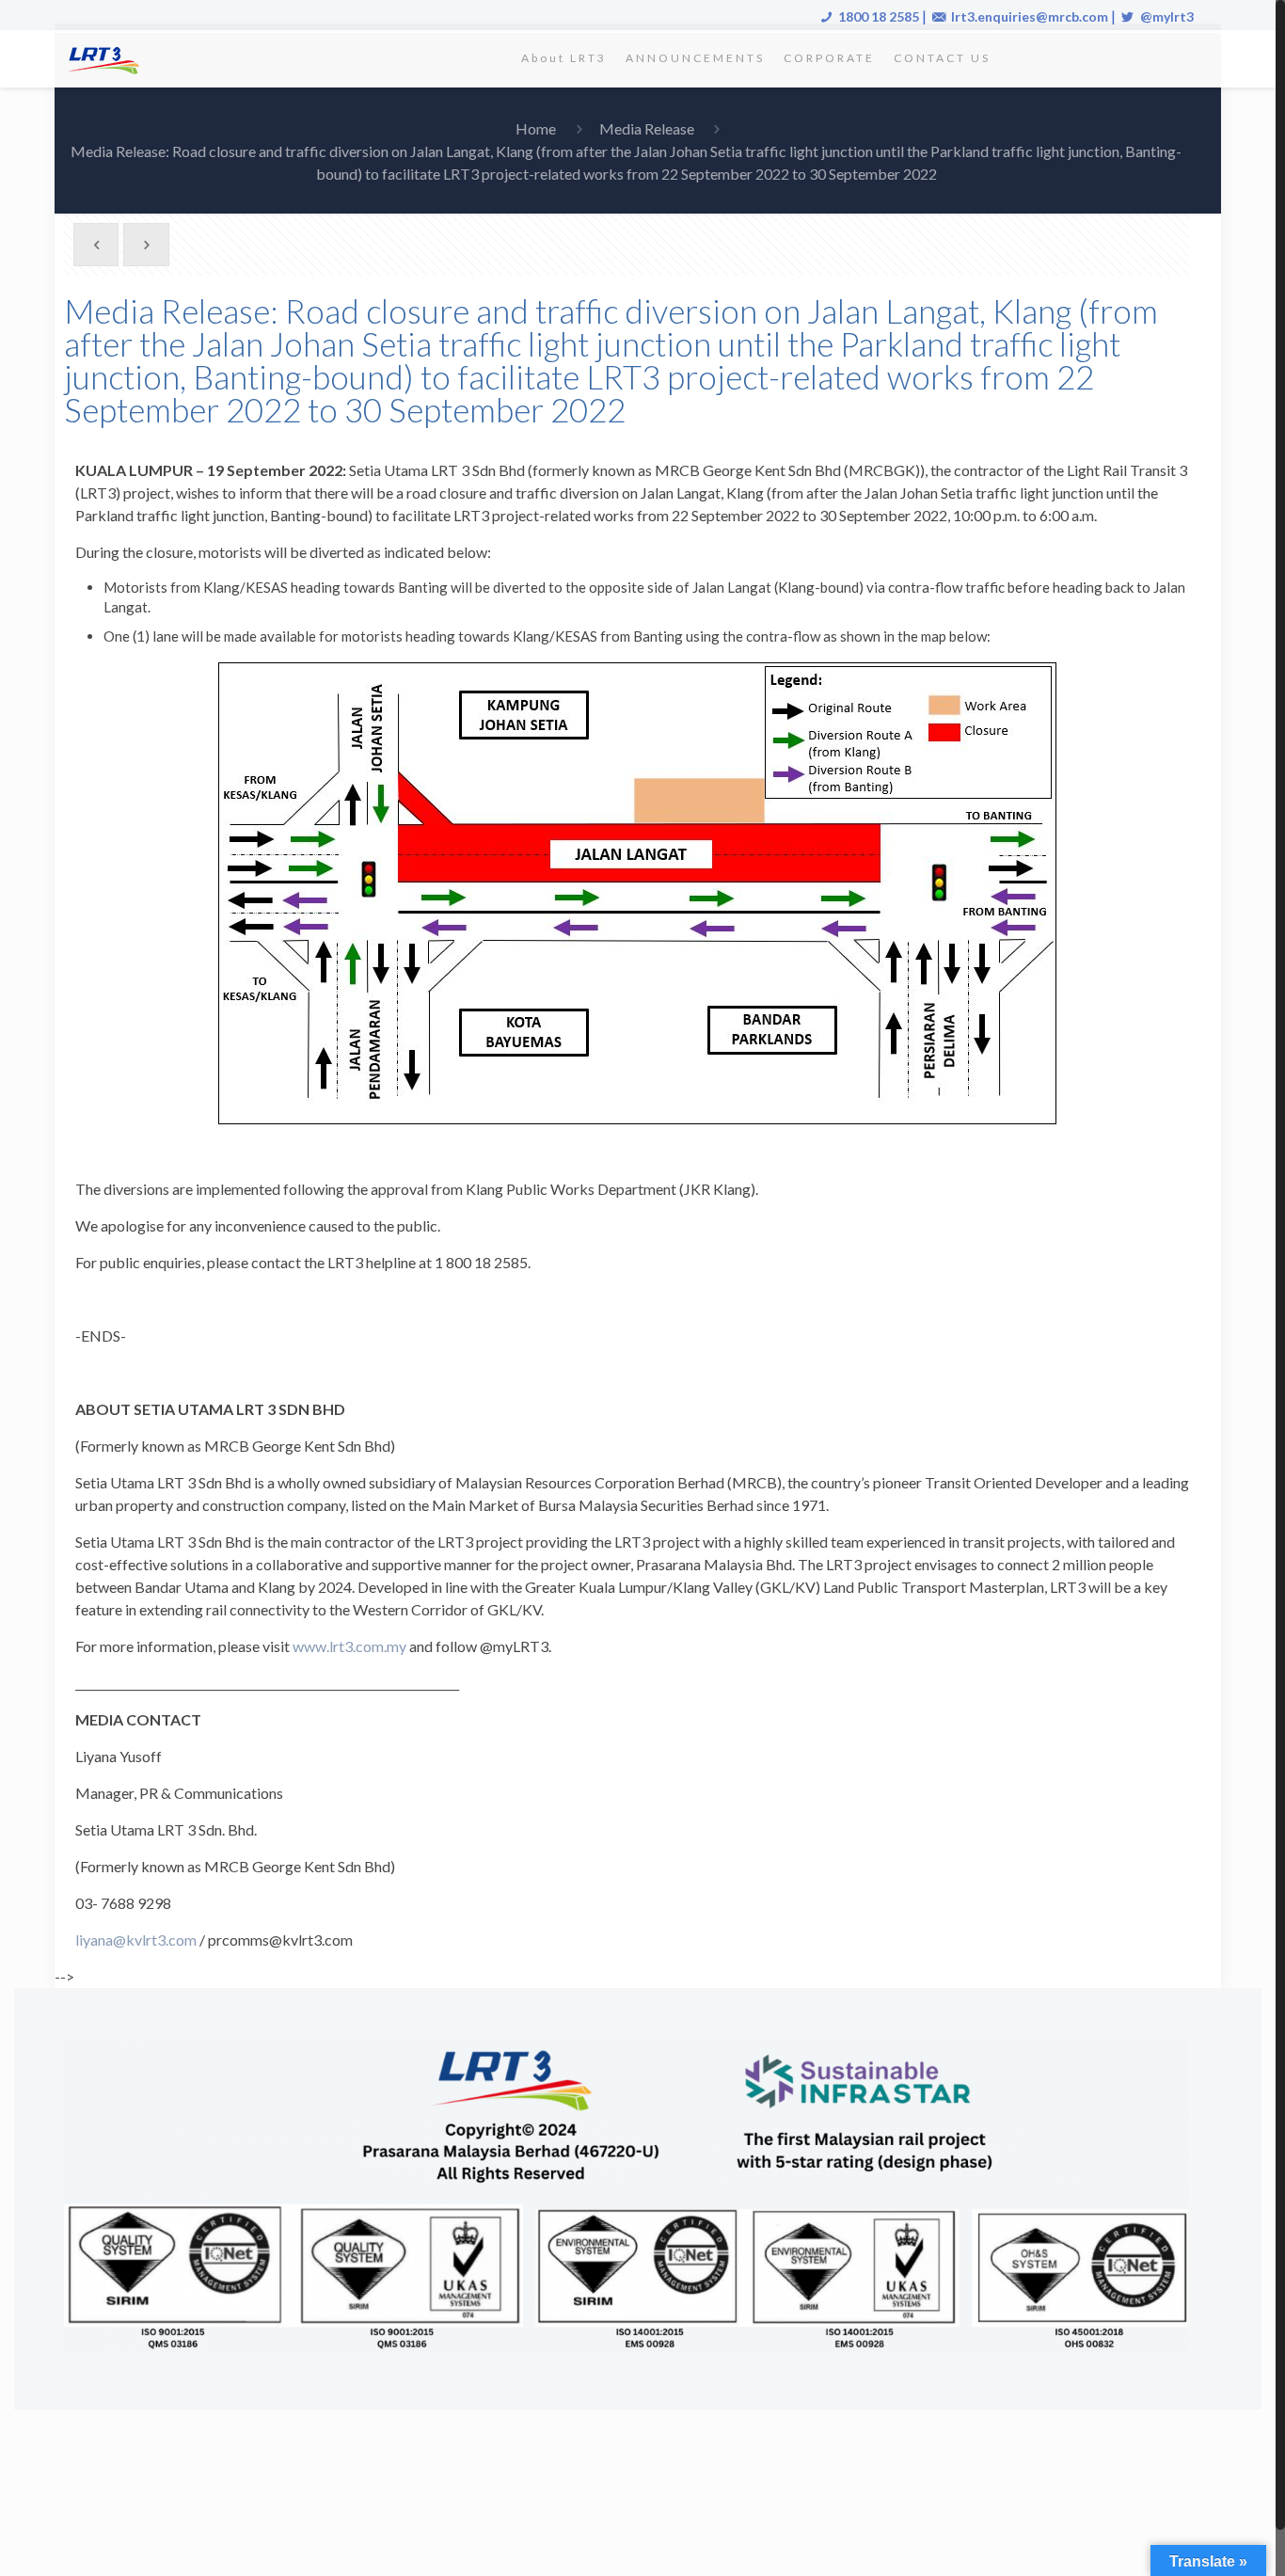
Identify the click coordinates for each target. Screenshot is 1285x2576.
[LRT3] (107, 58)
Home (536, 128)
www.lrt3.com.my (349, 1646)
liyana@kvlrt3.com (136, 1940)
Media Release (647, 128)
